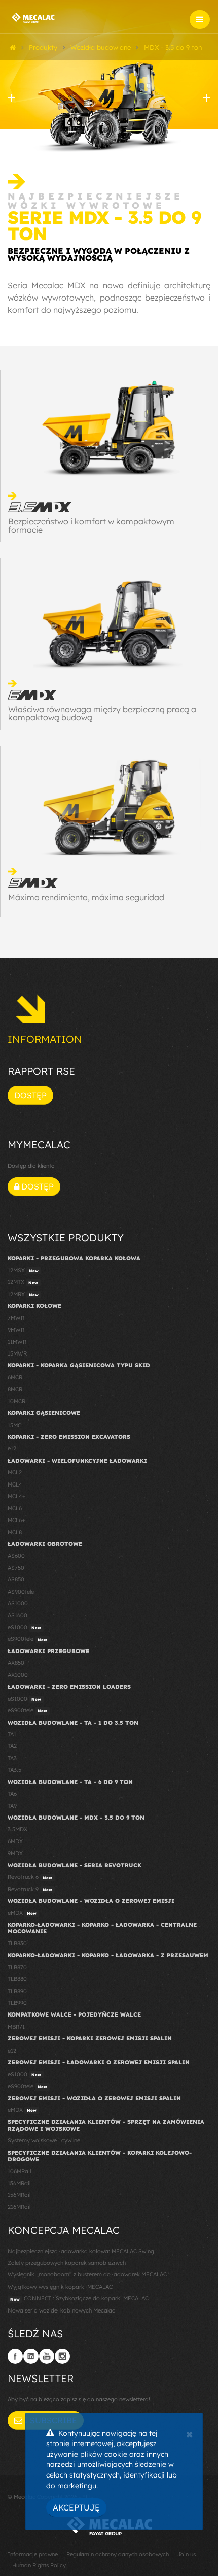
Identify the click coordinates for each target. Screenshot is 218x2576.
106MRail (19, 2171)
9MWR (16, 1330)
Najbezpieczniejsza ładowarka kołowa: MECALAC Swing (81, 2251)
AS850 (16, 1579)
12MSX (23, 1270)
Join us (187, 2554)
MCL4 (15, 1484)
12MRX (23, 1294)
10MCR (16, 1401)
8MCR (15, 1389)
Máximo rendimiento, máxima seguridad (86, 897)
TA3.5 (14, 1770)
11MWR (17, 1342)
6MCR (15, 1377)
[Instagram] (62, 2356)
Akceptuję (76, 2507)
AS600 (16, 1556)
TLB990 (17, 2003)
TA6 (12, 1794)
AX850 (16, 1663)
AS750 (16, 1568)
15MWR (17, 1353)
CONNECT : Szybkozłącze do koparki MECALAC (79, 2298)
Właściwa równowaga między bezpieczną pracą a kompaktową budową (102, 713)
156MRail (19, 2195)
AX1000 (18, 1675)
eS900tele (27, 1639)
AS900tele (21, 1592)
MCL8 (15, 1532)
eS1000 (24, 1627)
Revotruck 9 (30, 1889)
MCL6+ (16, 1520)
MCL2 (15, 1472)
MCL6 (15, 1508)
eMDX (22, 1913)
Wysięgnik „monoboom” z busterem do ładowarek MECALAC (87, 2274)
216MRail (19, 2207)
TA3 (12, 1758)
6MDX (15, 1841)
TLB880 (17, 1979)
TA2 (12, 1746)
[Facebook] (15, 2356)
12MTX (23, 1282)
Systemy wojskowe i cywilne (44, 2140)
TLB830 (17, 1943)
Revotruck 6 (30, 1877)
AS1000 (18, 1603)
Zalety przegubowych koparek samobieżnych (67, 2263)
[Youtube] (47, 2356)
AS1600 (17, 1615)
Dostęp (30, 1095)
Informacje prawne (33, 2554)
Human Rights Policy (39, 2565)
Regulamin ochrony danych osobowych (118, 2554)
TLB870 (17, 1967)
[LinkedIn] (31, 2356)
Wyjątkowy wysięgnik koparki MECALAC (60, 2287)
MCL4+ (17, 1496)
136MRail (19, 2183)
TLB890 (17, 1991)
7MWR (16, 1318)
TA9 (12, 1806)
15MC (14, 1425)
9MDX (15, 1853)
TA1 (12, 1734)
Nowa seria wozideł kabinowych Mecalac (61, 2310)
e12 (12, 1448)
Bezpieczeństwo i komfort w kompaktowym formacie (91, 525)
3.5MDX (17, 1829)
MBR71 (16, 2027)
